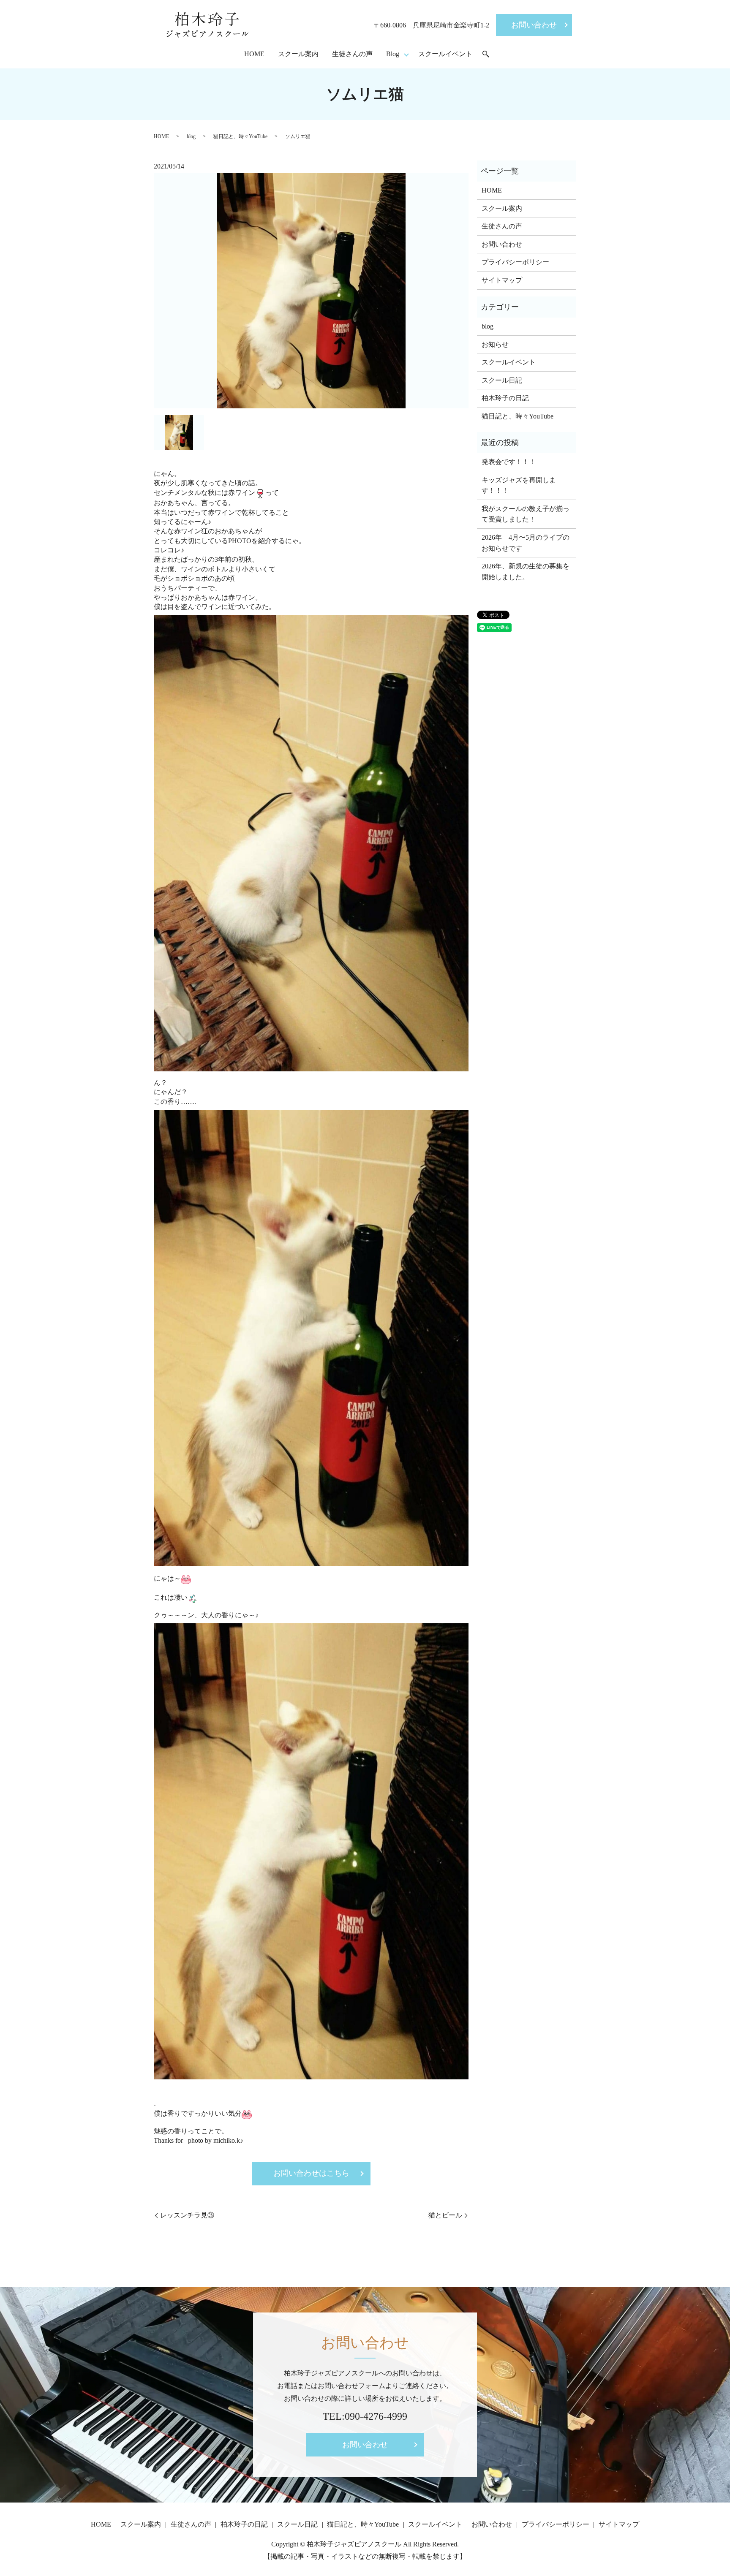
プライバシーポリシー (515, 262)
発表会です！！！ (509, 462)
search (486, 54)
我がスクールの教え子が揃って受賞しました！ (526, 514)
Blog (393, 54)
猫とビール (445, 2215)
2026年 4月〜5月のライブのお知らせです (526, 543)
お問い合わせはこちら (311, 2173)
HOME (254, 54)
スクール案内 (298, 54)
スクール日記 (502, 380)
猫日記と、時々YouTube (240, 136)
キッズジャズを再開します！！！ (519, 485)
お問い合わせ (534, 25)
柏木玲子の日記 (505, 398)
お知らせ (495, 344)
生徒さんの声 (352, 54)
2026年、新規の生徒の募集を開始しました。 (526, 572)
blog (191, 136)
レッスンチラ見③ (187, 2215)
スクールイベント (445, 54)
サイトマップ (502, 280)
